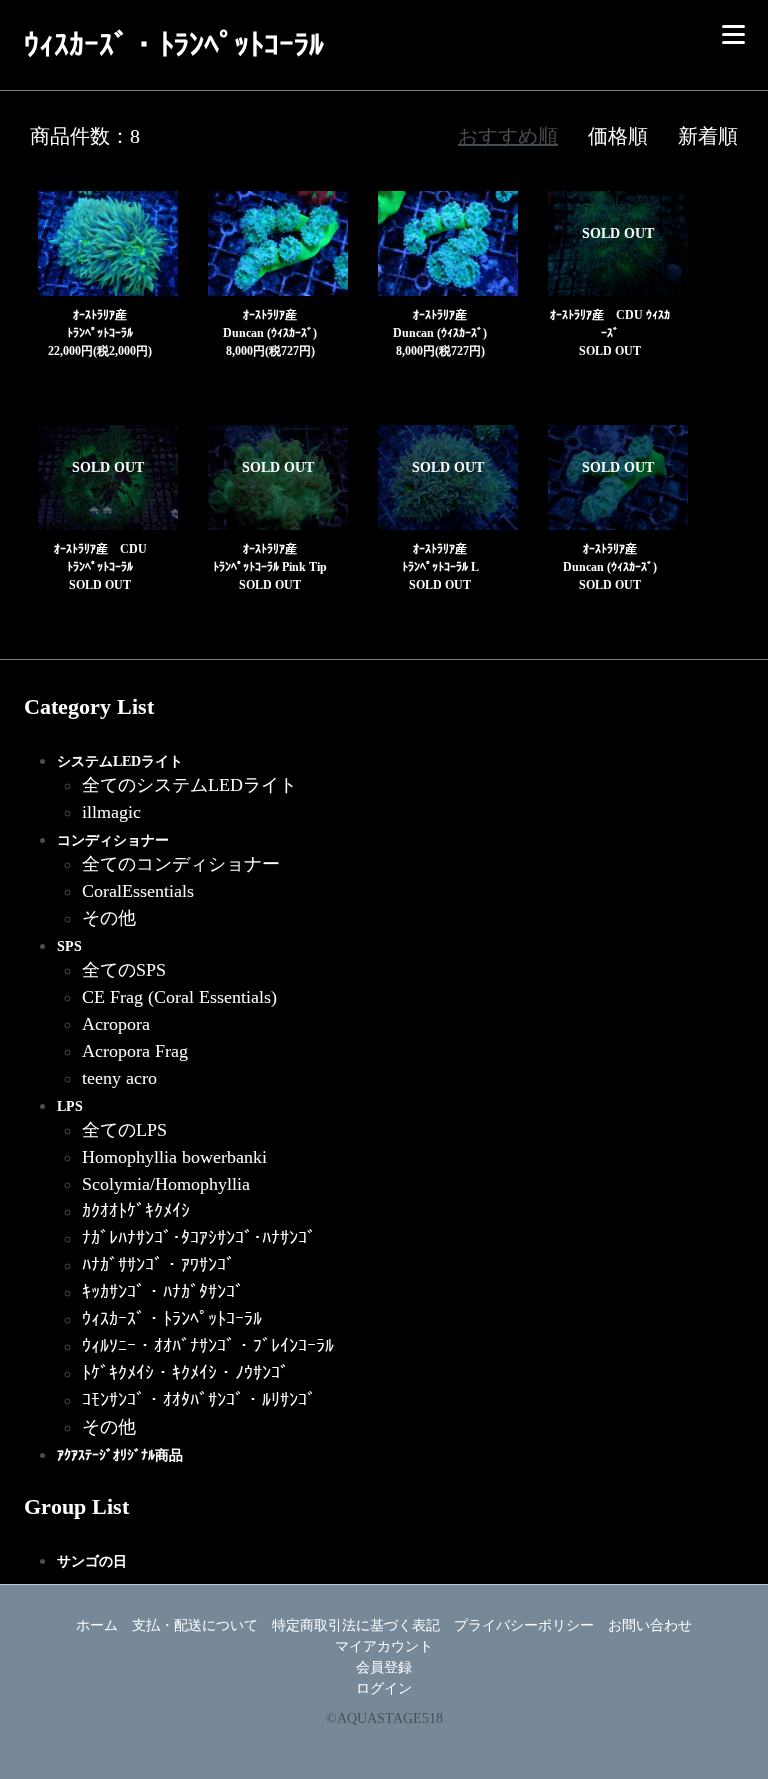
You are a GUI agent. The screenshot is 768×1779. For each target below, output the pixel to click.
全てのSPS (124, 970)
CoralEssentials (138, 891)
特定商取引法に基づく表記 (356, 1625)
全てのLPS (124, 1130)
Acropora (116, 1024)
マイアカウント (384, 1646)
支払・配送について (195, 1625)
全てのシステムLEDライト (189, 785)
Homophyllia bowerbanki (174, 1157)
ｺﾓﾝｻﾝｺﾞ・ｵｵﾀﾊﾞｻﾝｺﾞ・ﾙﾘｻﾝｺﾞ (199, 1400)
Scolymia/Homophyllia (166, 1184)
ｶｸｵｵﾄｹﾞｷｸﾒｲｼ (136, 1211)
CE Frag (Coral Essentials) (179, 997)
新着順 (708, 136)
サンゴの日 (92, 1561)
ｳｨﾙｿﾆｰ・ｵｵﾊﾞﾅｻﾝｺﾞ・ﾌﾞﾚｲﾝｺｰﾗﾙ (208, 1346)
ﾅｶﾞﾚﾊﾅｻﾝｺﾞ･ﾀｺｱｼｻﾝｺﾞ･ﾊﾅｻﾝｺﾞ (199, 1238)
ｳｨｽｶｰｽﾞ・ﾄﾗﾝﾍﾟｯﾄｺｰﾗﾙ (172, 1319)
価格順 (618, 136)
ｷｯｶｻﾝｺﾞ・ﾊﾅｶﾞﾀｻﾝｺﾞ (163, 1292)
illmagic (111, 812)
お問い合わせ (650, 1625)
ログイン (384, 1688)
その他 (109, 918)
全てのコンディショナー (181, 864)
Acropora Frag (135, 1051)
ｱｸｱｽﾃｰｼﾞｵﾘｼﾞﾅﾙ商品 (120, 1455)
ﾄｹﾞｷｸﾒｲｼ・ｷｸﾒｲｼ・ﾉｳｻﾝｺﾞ (185, 1373)
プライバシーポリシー (524, 1625)
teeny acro (119, 1078)
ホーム (97, 1625)
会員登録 (384, 1667)
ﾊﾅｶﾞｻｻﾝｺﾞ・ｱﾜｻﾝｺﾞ (158, 1265)
